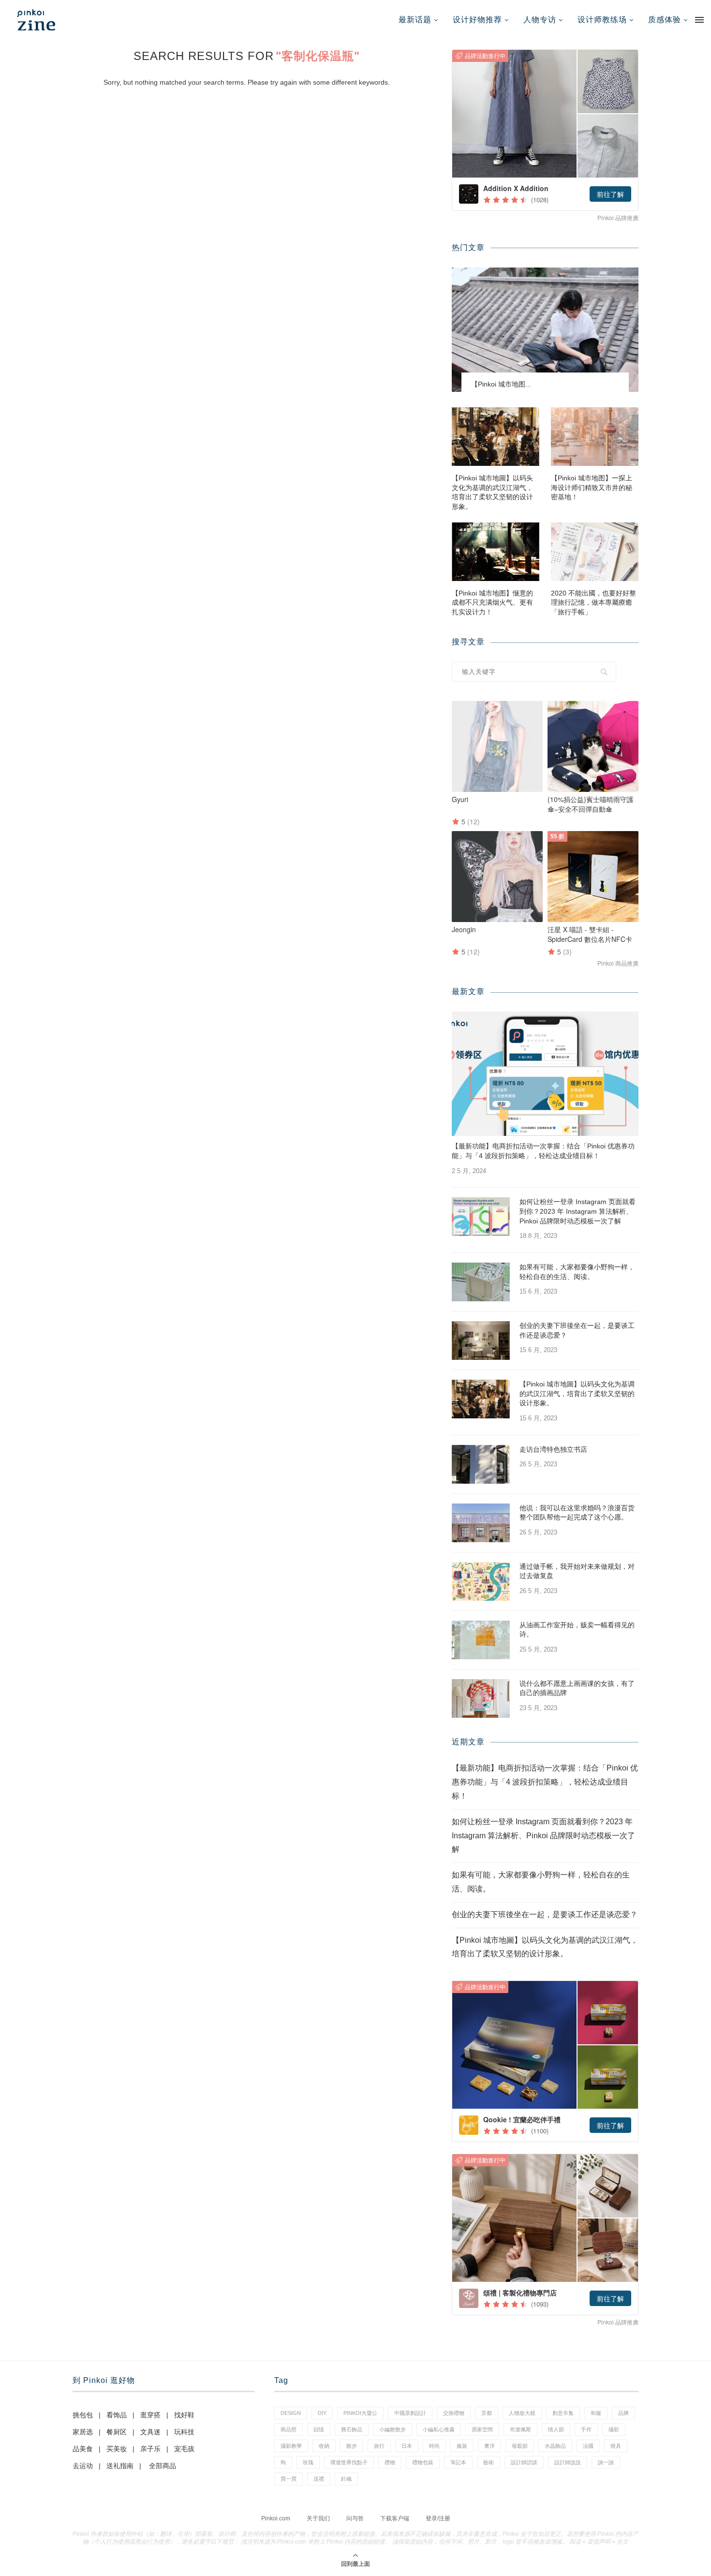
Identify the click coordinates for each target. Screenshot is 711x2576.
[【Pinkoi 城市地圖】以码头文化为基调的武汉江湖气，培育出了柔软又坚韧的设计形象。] (496, 437)
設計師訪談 (524, 2462)
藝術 (489, 2462)
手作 (586, 2429)
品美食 (83, 2449)
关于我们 (318, 2518)
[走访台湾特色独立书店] (481, 1464)
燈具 (616, 2446)
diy (322, 2413)
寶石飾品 (352, 2429)
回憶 (319, 2429)
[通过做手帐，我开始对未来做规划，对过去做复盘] (481, 1581)
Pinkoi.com (276, 2518)
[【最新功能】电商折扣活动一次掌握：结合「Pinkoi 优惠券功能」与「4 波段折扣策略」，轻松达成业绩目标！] (545, 1074)
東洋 (489, 2446)
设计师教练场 (602, 20)
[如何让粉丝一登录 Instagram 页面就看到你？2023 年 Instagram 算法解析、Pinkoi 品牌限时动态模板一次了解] (481, 1217)
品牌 (623, 2413)
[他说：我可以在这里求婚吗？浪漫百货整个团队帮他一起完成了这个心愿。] (481, 1523)
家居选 (83, 2432)
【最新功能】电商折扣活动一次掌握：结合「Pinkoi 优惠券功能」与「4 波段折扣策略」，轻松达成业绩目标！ (543, 1151)
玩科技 (184, 2432)
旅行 (379, 2446)
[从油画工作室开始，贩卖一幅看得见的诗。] (481, 1640)
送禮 (319, 2479)
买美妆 (117, 2449)
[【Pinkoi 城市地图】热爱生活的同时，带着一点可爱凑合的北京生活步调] (545, 330)
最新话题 (415, 20)
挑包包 (83, 2415)
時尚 (434, 2446)
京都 (487, 2413)
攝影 (614, 2429)
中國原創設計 (410, 2413)
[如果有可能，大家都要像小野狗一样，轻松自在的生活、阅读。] (481, 1282)
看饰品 (117, 2415)
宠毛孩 (184, 2449)
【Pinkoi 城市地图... (501, 384)
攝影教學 (291, 2446)
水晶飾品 (555, 2446)
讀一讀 (606, 2462)
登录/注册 (438, 2518)
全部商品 (163, 2466)
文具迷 (150, 2432)
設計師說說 (568, 2462)
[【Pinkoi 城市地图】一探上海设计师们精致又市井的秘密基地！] (595, 437)
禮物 (390, 2462)
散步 (352, 2446)
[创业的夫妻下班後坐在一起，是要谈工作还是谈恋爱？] (481, 1340)
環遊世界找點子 (349, 2462)
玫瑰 (308, 2462)
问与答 (355, 2518)
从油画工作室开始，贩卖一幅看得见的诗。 (577, 1630)
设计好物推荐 (477, 20)
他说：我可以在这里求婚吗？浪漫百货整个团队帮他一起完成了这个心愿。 (577, 1513)
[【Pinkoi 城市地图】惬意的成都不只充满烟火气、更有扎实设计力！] (496, 552)
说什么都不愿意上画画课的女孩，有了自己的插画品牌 (577, 1688)
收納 (324, 2446)
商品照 (289, 2429)
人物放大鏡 (522, 2413)
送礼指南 (120, 2466)
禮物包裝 (423, 2462)
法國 (588, 2446)
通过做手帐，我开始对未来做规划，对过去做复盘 (577, 1571)
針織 (346, 2479)
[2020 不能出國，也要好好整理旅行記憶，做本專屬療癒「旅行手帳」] (595, 552)
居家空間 (482, 2429)
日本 (407, 2446)
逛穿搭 (150, 2415)
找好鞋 (184, 2415)
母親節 (520, 2446)
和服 (596, 2413)
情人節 (556, 2429)
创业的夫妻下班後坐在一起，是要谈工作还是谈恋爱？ (577, 1330)
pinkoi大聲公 (360, 2413)
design (291, 2413)
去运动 (83, 2466)
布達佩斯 (520, 2429)
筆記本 (458, 2462)
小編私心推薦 (439, 2429)
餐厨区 (117, 2432)
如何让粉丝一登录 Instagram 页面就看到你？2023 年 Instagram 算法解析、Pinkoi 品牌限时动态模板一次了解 (578, 1211)
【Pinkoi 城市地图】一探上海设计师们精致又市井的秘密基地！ (592, 487)
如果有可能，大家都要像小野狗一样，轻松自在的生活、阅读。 (577, 1272)
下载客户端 (395, 2518)
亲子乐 (150, 2449)
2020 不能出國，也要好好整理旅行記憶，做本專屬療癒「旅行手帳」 (593, 603)
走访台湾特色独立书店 (553, 1449)
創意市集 (563, 2413)
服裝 (462, 2446)
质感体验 (665, 20)
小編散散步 (393, 2429)
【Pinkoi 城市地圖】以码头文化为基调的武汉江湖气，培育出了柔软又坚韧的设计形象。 (492, 492)
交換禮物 (454, 2413)
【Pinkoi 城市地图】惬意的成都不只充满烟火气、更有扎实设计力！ (492, 603)
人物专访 (540, 20)
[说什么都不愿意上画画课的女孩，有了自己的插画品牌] (481, 1698)
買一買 (289, 2479)
